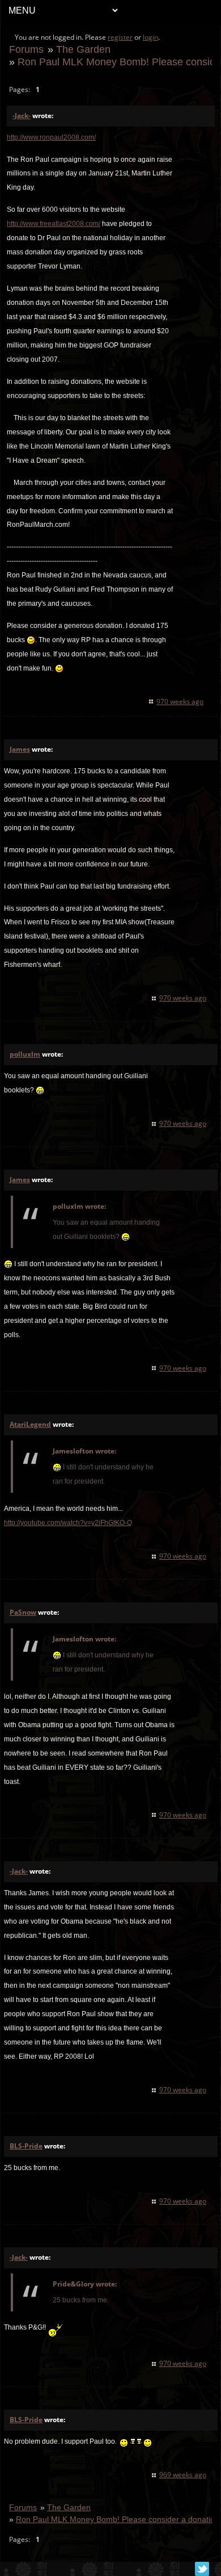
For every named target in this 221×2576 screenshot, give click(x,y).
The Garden (83, 49)
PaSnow (23, 1612)
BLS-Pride (26, 2146)
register (120, 37)
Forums (26, 49)
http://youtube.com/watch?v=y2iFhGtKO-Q (68, 1523)
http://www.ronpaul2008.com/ (51, 137)
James (20, 749)
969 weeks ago (183, 2475)
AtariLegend (30, 1424)
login (150, 37)
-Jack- (22, 116)
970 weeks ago (180, 701)
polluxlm (25, 1054)
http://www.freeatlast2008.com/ (54, 224)
